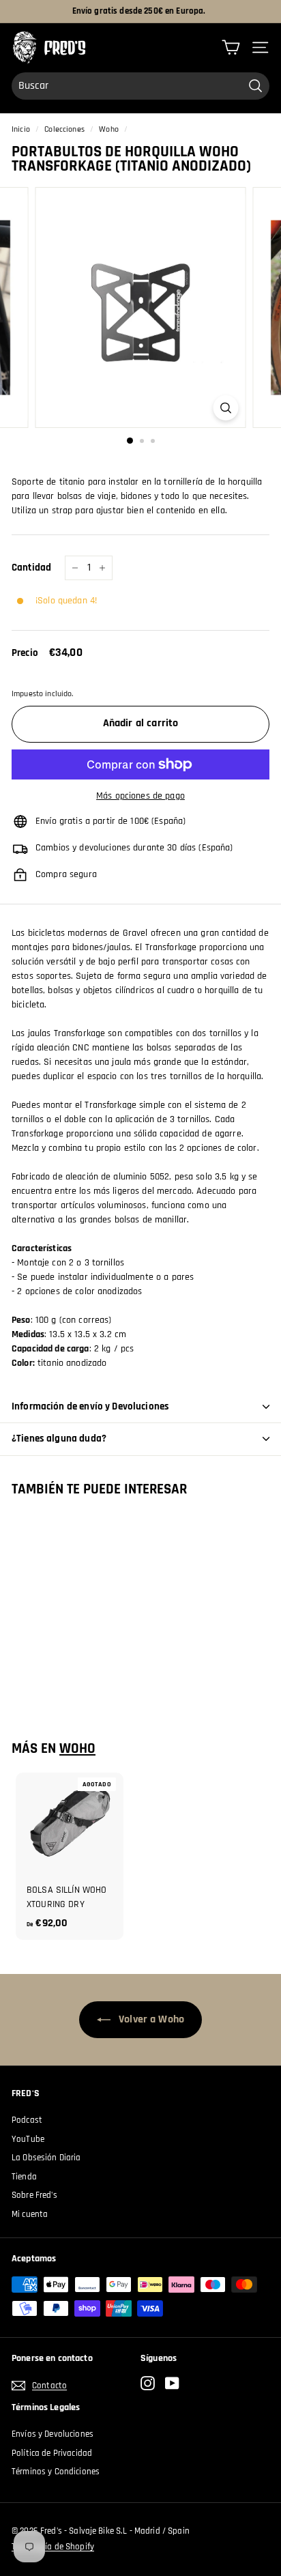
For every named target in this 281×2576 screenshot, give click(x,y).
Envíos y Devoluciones (53, 2434)
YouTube (28, 2139)
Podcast (27, 2120)
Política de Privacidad (52, 2453)
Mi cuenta (30, 2214)
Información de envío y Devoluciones (90, 1406)
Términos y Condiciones (56, 2472)
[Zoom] (226, 408)
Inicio (21, 129)
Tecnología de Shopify (53, 2547)
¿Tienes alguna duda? (59, 1439)
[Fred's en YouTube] (172, 2383)
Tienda (24, 2177)
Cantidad (31, 568)
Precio (25, 653)
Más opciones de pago (140, 796)
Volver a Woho (150, 2019)
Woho (109, 129)
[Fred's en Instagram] (148, 2383)
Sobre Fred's (34, 2195)
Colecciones (64, 129)
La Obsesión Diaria (46, 2158)
